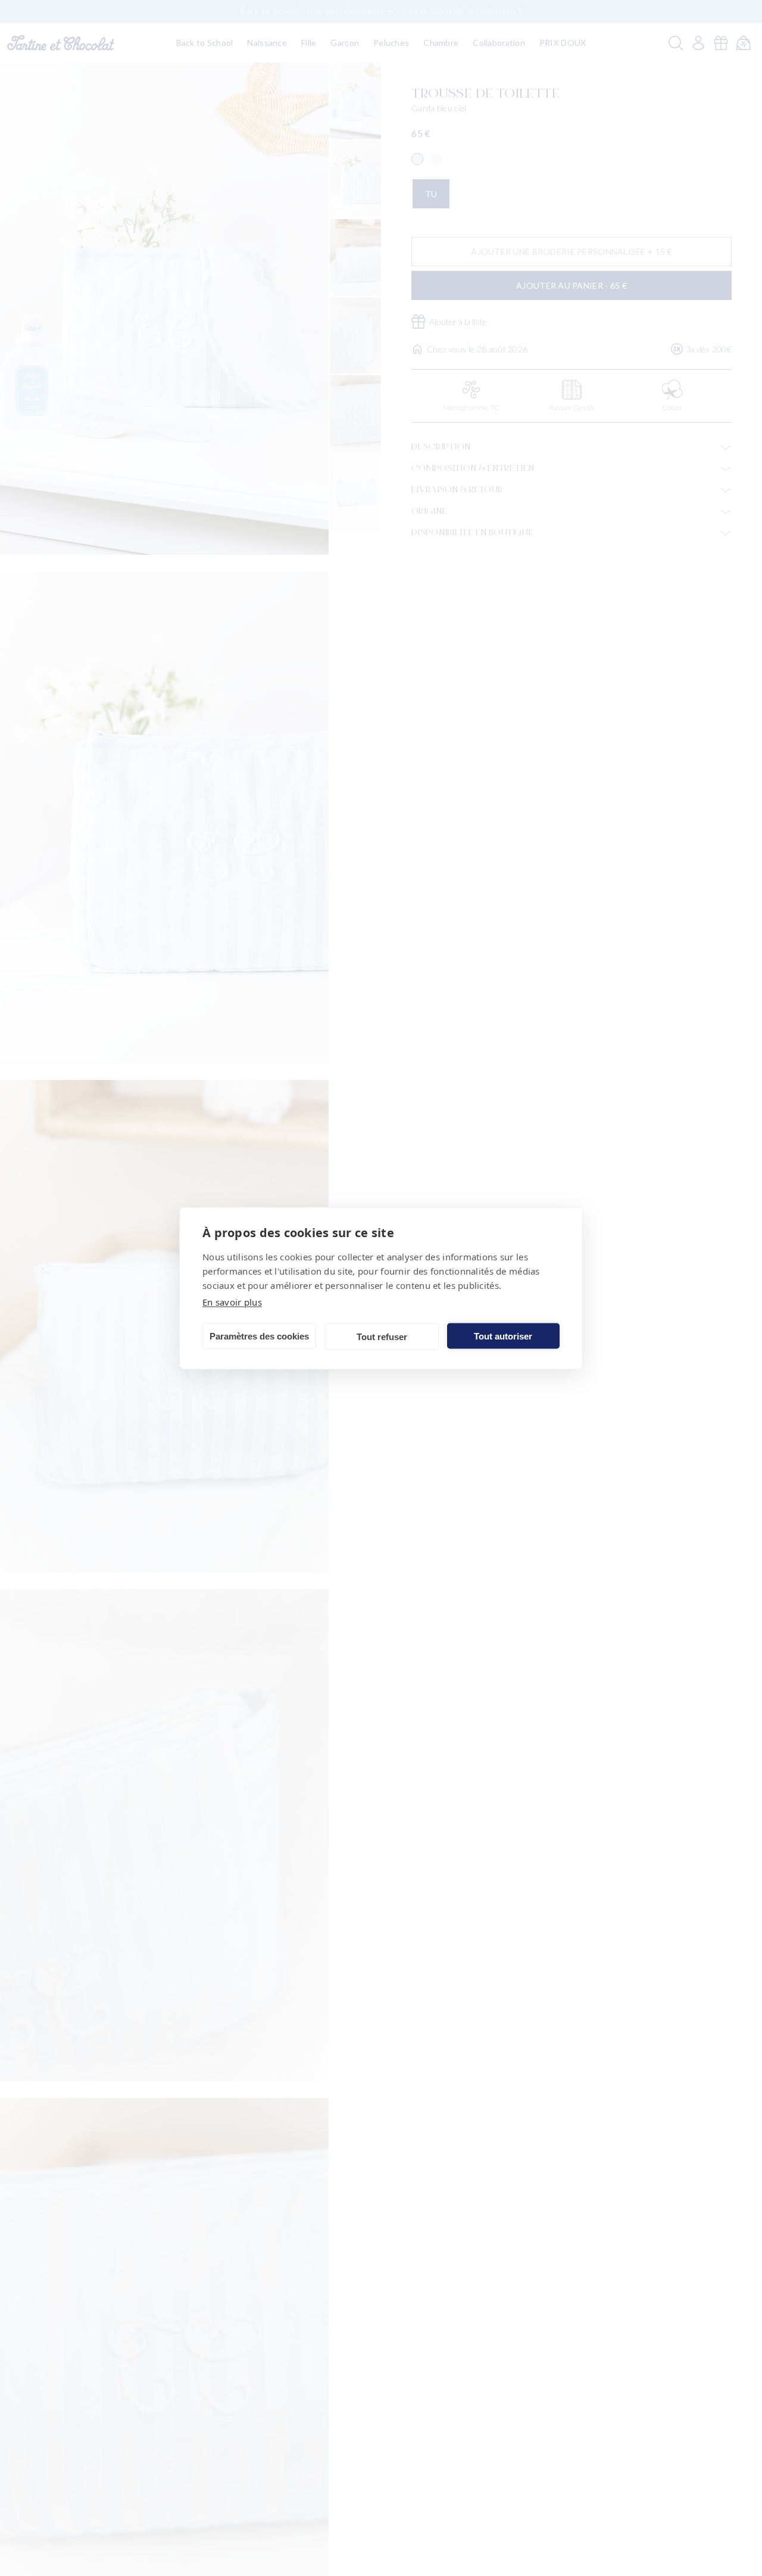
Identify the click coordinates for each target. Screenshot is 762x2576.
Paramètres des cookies (259, 1336)
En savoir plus (232, 1301)
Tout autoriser (503, 1336)
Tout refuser (382, 1336)
